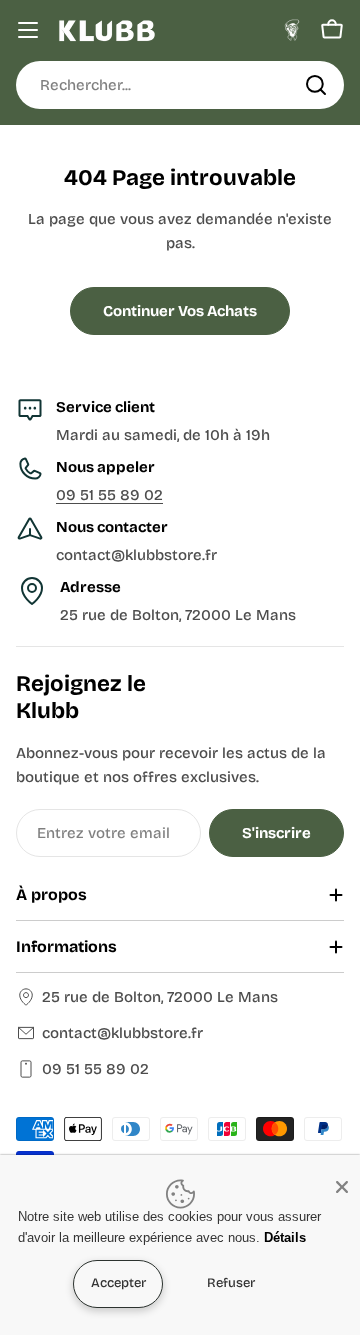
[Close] (342, 1187)
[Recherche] (316, 85)
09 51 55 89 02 (109, 495)
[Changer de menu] (28, 30)
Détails (285, 1237)
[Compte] (292, 30)
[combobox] (180, 85)
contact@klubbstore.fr (122, 1033)
